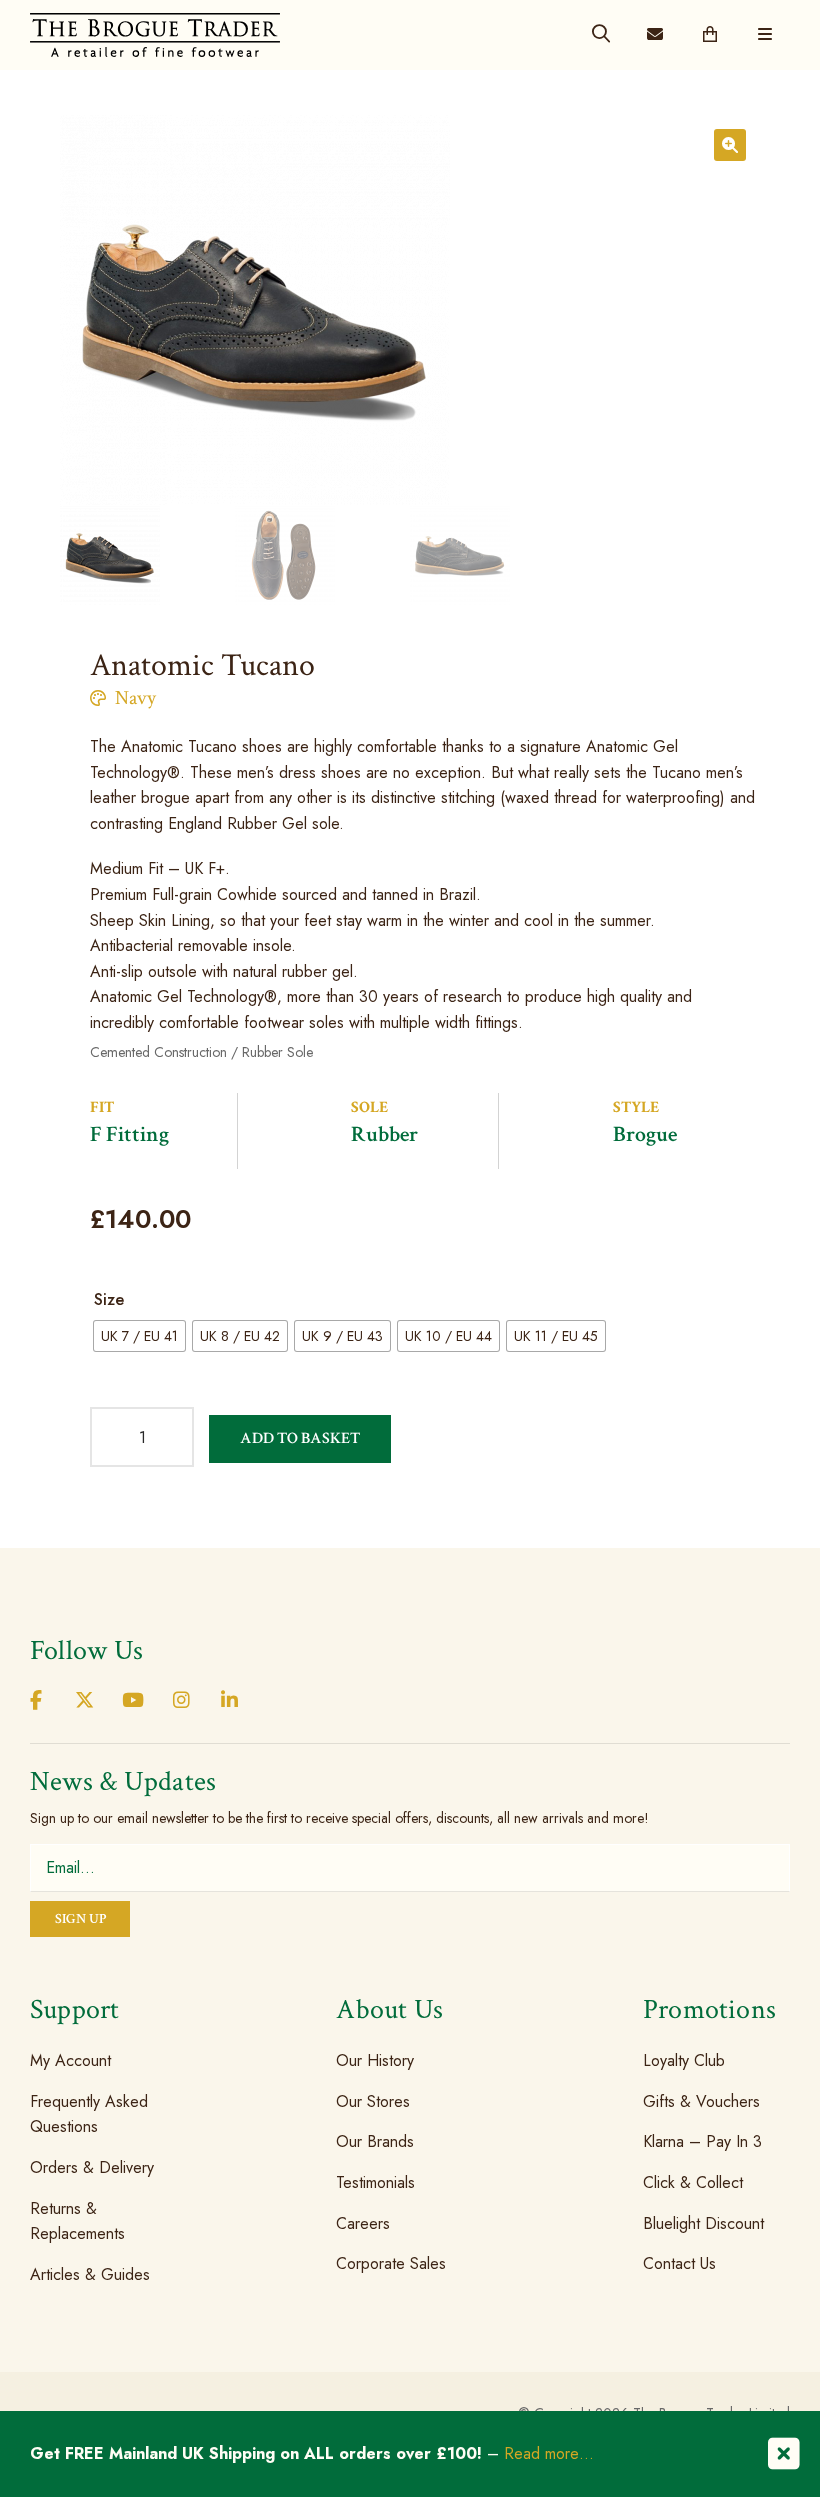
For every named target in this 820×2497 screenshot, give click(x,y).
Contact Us (679, 2263)
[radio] (139, 1336)
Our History (375, 2060)
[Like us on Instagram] (181, 1701)
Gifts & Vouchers (701, 2101)
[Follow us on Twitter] (84, 1701)
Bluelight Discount (703, 2222)
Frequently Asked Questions (89, 2114)
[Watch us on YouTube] (133, 1701)
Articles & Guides (90, 2274)
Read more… (549, 2453)
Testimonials (375, 2182)
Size (109, 1299)
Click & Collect (693, 2182)
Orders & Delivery (92, 2167)
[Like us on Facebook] (36, 1701)
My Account (70, 2060)
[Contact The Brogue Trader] (655, 35)
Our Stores (373, 2101)
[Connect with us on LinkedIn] (230, 1701)
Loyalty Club (684, 2060)
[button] (730, 145)
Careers (363, 2222)
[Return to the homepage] (155, 34)
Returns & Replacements (77, 2220)
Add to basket (300, 1438)
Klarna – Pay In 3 (702, 2141)
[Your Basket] (710, 35)
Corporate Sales (391, 2263)
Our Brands (375, 2141)
